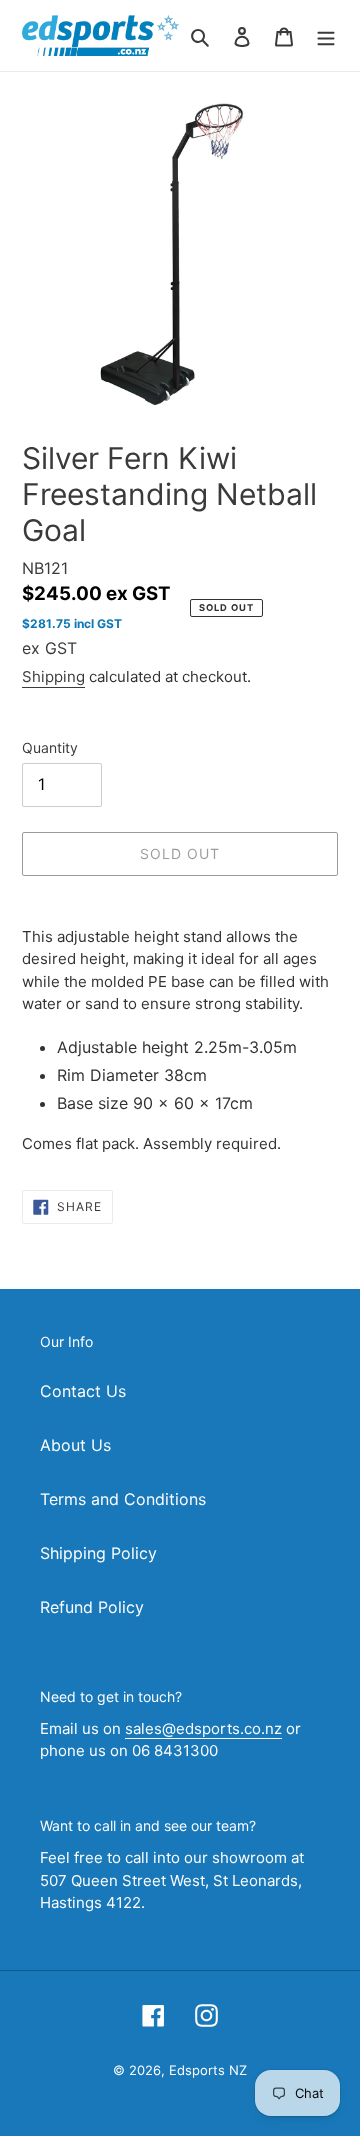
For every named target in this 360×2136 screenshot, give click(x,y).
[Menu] (326, 35)
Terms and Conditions (123, 1499)
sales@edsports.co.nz (203, 1728)
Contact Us (83, 1391)
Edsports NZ (208, 2070)
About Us (75, 1445)
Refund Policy (92, 1607)
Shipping (53, 676)
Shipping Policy (98, 1553)
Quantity (50, 747)
